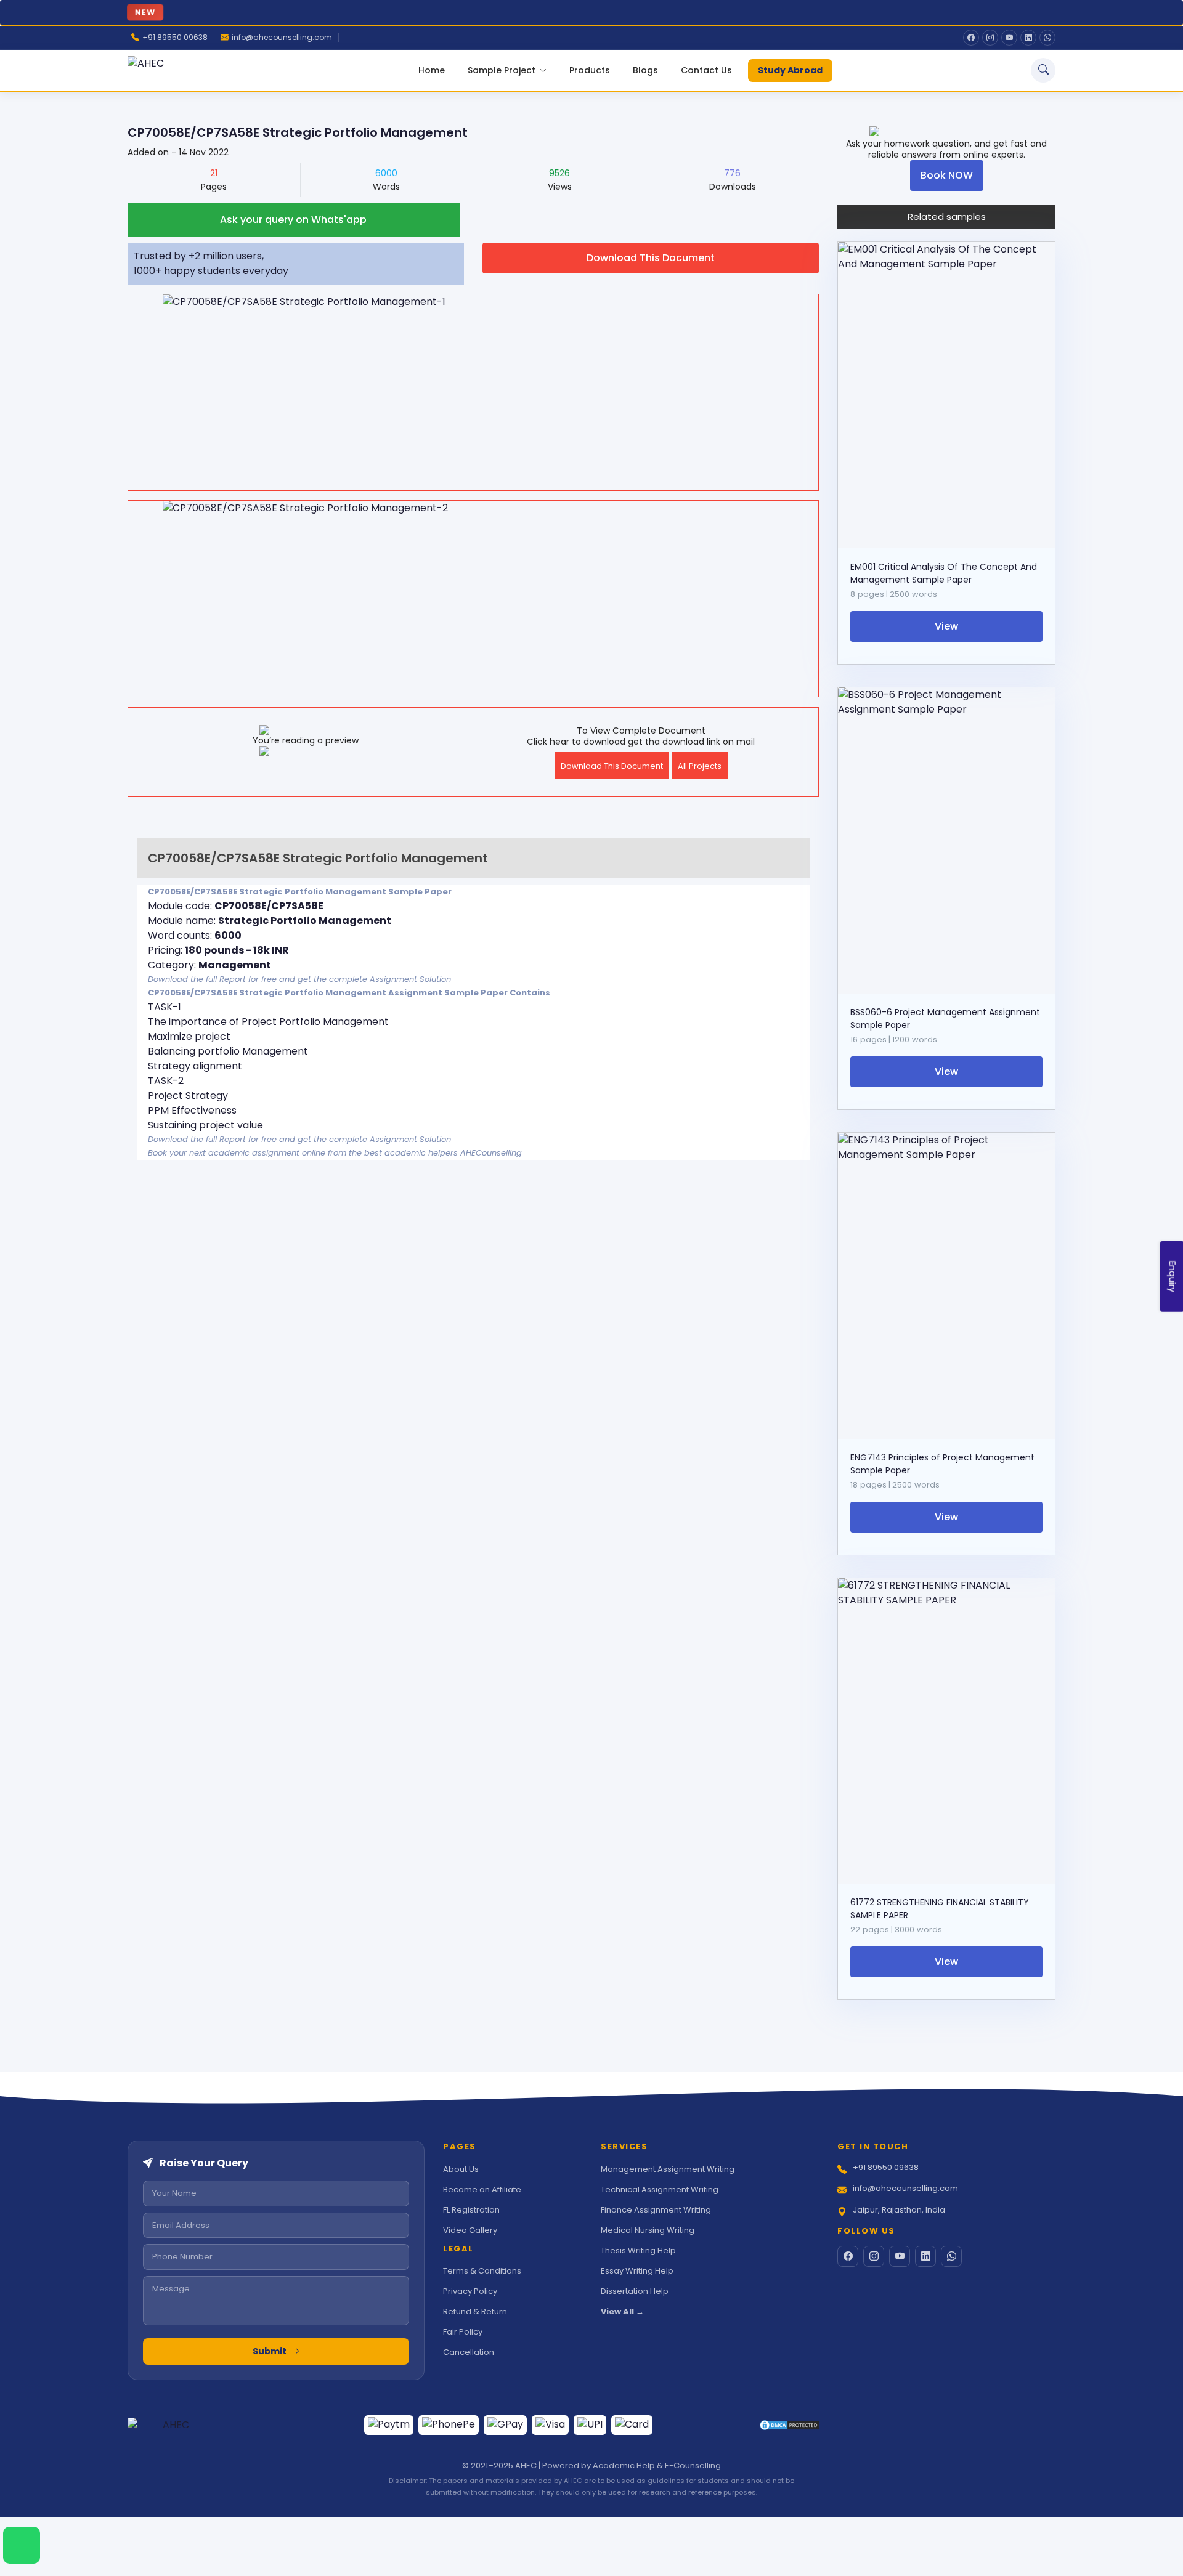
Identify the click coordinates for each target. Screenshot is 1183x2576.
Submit (270, 2351)
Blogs (645, 70)
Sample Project (503, 70)
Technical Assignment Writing (660, 2189)
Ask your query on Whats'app (293, 220)
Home (432, 70)
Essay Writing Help (637, 2271)
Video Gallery (470, 2230)
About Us (461, 2169)
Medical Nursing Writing (648, 2230)
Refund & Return (475, 2311)
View (946, 626)
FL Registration (471, 2210)
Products (590, 70)
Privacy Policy (470, 2291)
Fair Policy (463, 2332)
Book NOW (947, 175)
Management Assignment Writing (668, 2169)
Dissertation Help (635, 2291)
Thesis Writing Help (638, 2250)
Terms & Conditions (482, 2271)
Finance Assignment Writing (656, 2210)
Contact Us (706, 70)
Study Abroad (790, 70)
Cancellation (469, 2352)
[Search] (1043, 70)
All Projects (700, 766)
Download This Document (651, 258)
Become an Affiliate (482, 2189)
